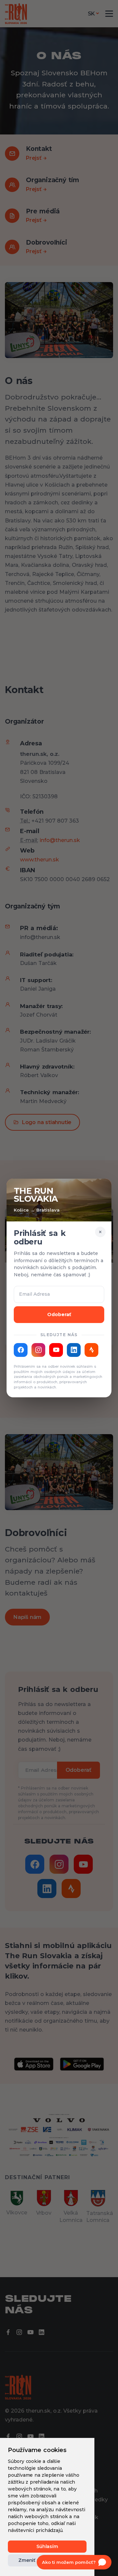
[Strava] (91, 1350)
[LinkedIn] (74, 1350)
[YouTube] (56, 1350)
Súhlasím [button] (47, 2546)
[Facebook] (21, 1350)
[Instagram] (38, 1350)
